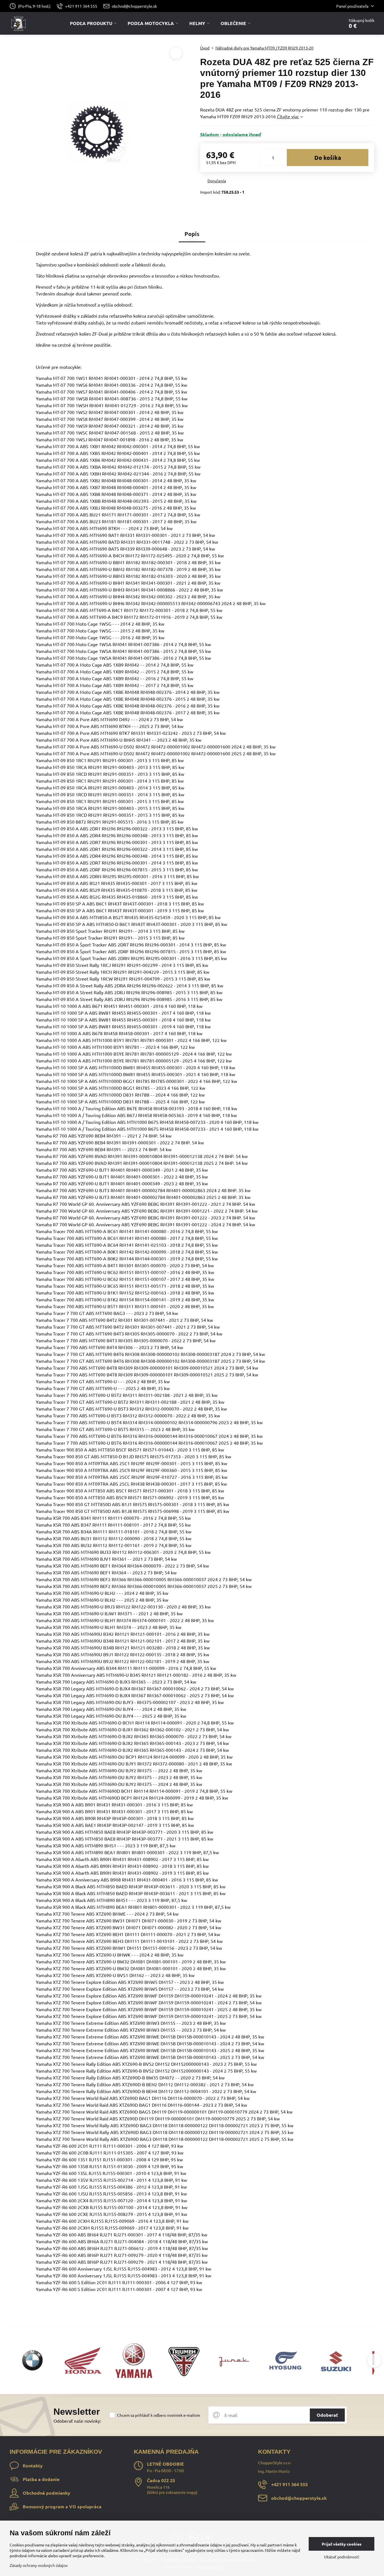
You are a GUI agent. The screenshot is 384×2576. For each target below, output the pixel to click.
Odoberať (327, 2415)
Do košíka (328, 158)
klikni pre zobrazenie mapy (172, 2492)
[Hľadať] (324, 23)
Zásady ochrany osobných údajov (39, 2565)
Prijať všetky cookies (342, 2544)
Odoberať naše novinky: (77, 2421)
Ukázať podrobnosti (342, 2557)
